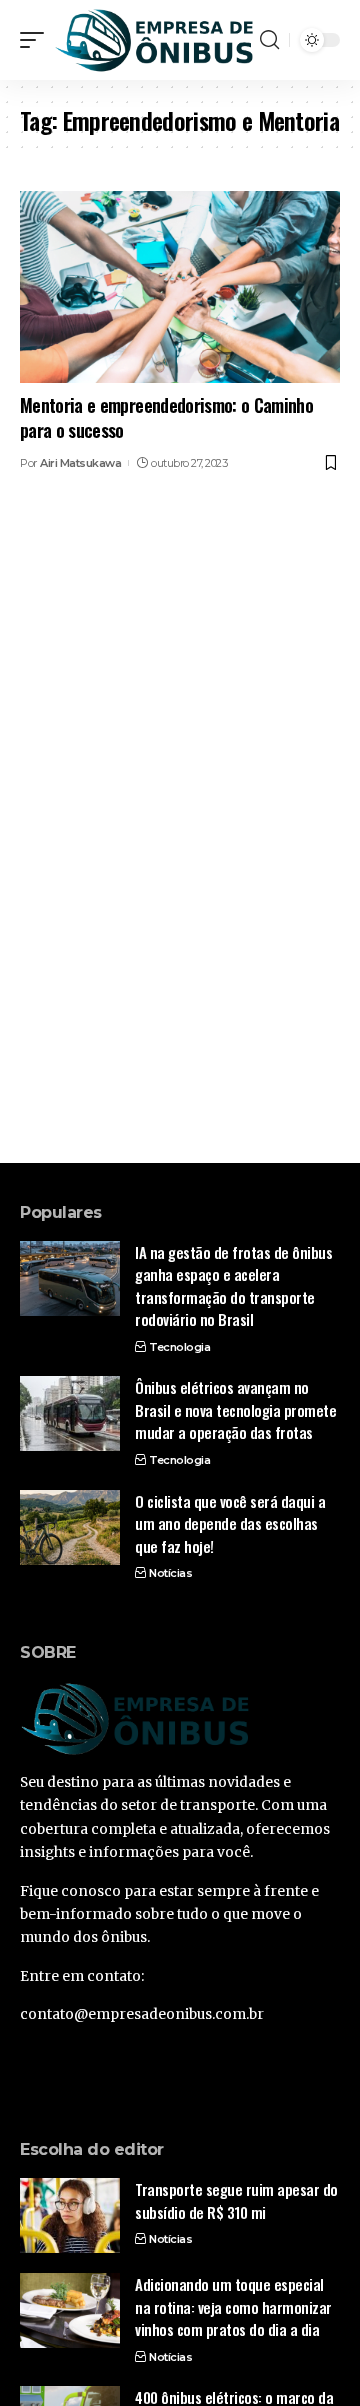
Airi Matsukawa (80, 463)
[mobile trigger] (37, 39)
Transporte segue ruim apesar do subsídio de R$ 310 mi (236, 2200)
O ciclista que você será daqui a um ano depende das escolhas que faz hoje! (230, 1523)
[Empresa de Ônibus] (154, 39)
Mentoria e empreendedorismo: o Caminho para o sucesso (166, 417)
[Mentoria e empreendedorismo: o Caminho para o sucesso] (180, 287)
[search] (269, 40)
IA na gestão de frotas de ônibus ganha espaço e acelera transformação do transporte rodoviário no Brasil (233, 1286)
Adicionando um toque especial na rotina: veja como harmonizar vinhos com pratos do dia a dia (233, 2306)
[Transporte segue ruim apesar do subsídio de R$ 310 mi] (70, 2215)
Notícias (170, 1573)
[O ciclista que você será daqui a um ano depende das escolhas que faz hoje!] (70, 1527)
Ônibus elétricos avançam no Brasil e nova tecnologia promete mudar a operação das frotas (235, 1409)
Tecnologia (179, 1347)
